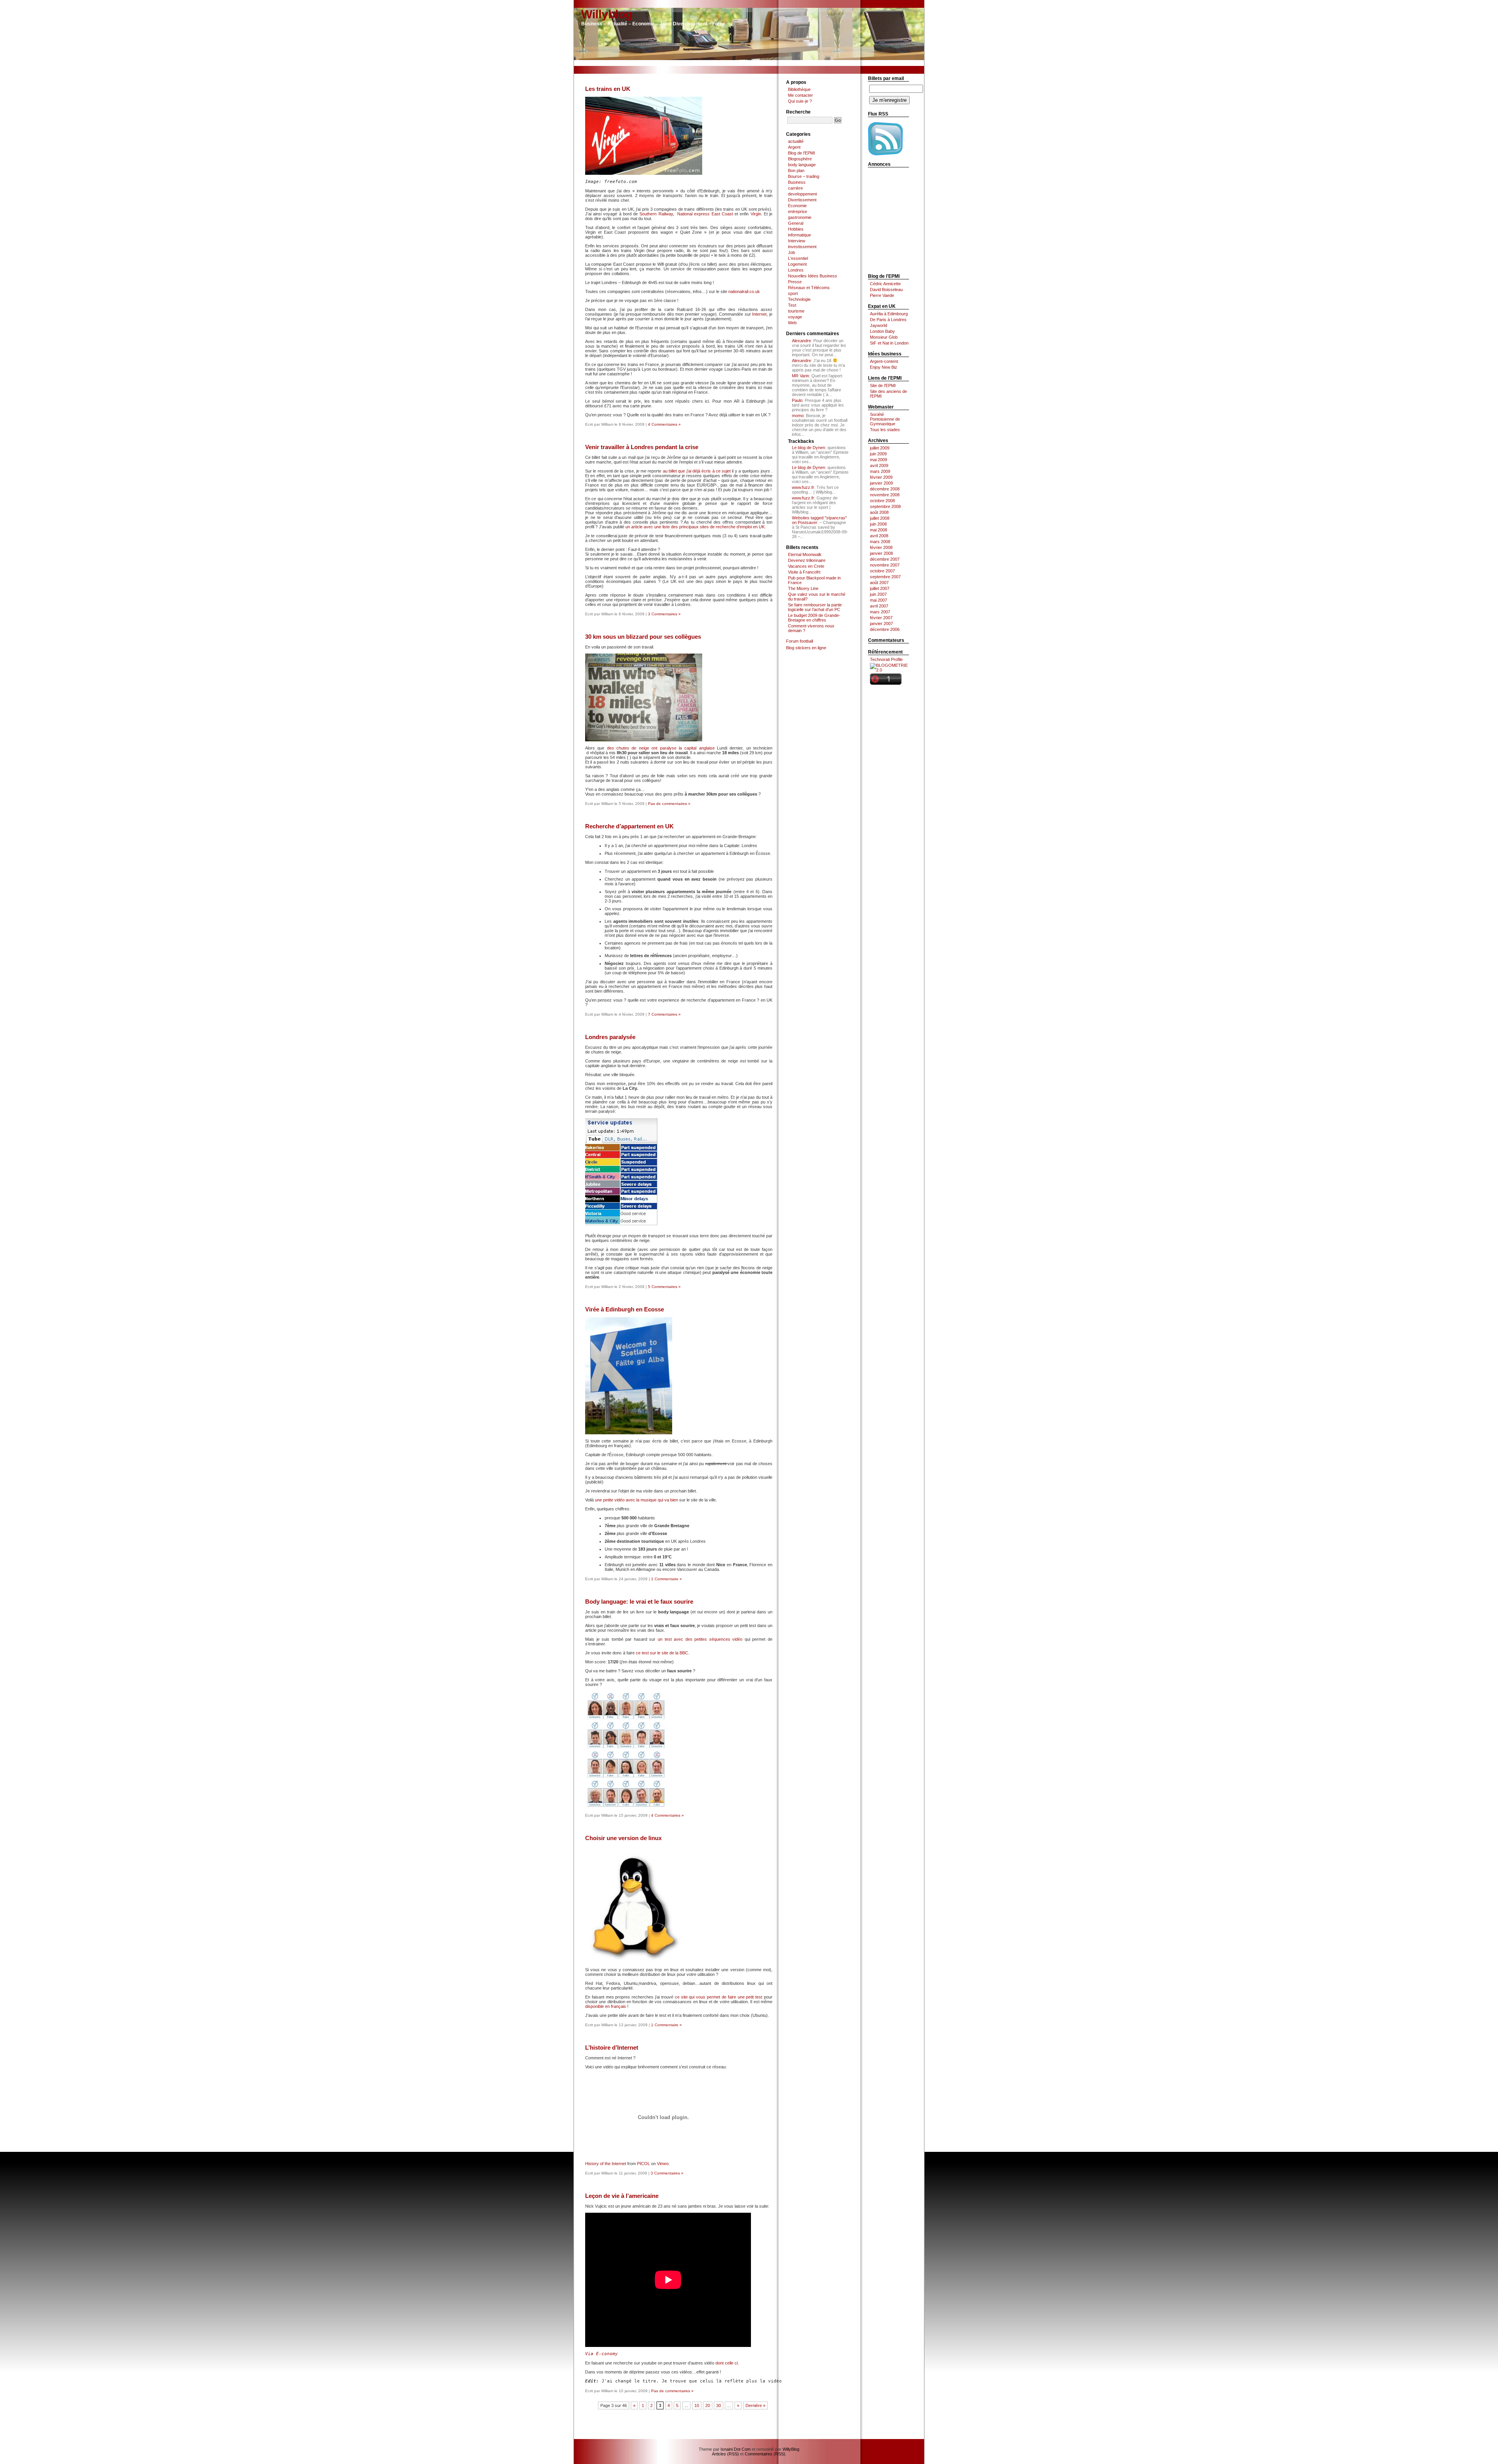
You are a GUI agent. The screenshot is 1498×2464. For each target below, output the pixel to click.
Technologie (799, 299)
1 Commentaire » (666, 1579)
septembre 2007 (885, 577)
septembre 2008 (885, 506)
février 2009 (881, 477)
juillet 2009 (880, 448)
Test (792, 305)
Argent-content (884, 361)
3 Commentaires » (664, 614)
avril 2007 (879, 606)
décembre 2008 (885, 489)
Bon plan (796, 171)
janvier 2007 (881, 624)
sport (793, 293)
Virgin (756, 214)
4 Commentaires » (664, 424)
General (796, 223)
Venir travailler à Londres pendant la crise (642, 447)
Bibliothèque (799, 89)
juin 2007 (878, 594)
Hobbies (796, 229)
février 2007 (881, 618)
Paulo (797, 400)
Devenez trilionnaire (807, 560)
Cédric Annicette (885, 284)
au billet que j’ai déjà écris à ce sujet (697, 471)
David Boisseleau (886, 290)
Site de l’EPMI (883, 385)
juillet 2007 (880, 588)
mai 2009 (879, 460)
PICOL (643, 2164)
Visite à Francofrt (804, 572)
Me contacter (800, 95)
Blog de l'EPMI (801, 153)
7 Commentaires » (664, 1014)
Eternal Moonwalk (805, 554)
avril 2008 (879, 536)
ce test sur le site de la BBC (662, 1653)
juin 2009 (878, 454)
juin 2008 (878, 524)
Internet (759, 314)
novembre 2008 (885, 495)
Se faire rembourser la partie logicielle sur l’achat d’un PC (815, 607)
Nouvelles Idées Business (813, 276)
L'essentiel (798, 258)
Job (792, 252)
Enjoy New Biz (884, 367)
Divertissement (802, 200)
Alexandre (801, 341)
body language (802, 165)
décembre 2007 (885, 559)
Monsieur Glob (884, 337)
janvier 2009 (881, 483)
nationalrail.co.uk (744, 291)
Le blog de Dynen (808, 448)
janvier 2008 (881, 553)
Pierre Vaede (882, 295)
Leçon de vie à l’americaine (622, 2196)
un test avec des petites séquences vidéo (700, 1639)
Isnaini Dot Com (736, 2449)
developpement (802, 194)
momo (798, 416)
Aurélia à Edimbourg (889, 314)
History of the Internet (606, 2164)
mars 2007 (880, 612)
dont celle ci (727, 2363)
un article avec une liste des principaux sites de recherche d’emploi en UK (695, 527)
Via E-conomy (602, 2354)
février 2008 (881, 547)
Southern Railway (656, 214)
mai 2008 (879, 530)
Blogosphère (800, 159)
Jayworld (879, 325)
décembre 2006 (885, 629)
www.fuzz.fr (803, 487)
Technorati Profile (886, 659)
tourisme (796, 311)
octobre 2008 (882, 501)
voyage (795, 317)
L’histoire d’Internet (612, 2047)
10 (697, 2405)
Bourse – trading (804, 176)
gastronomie (800, 217)
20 (708, 2405)
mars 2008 (880, 542)
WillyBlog (791, 2449)
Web (792, 323)
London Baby (882, 331)
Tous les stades (885, 430)
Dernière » (755, 2405)
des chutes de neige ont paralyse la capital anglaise (661, 748)
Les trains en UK (608, 89)
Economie (797, 206)
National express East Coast (705, 214)
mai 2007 (879, 600)
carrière (795, 188)
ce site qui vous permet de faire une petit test (719, 1997)
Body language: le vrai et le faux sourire (639, 1602)
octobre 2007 (882, 571)
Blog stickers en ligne (806, 648)
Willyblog (607, 14)
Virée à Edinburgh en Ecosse (625, 1309)
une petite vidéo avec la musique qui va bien (637, 1500)
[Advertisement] (749, 63)
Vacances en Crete (806, 566)
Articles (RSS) (725, 2454)
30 (719, 2405)
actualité (796, 141)
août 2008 (879, 512)
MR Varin (800, 376)
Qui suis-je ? (800, 101)
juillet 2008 (880, 518)
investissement (802, 247)
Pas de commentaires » (669, 804)
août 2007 (879, 583)
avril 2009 (879, 465)
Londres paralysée (610, 1037)
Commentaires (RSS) (765, 2454)
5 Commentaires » (664, 1287)
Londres (796, 270)
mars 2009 (880, 471)
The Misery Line (803, 588)
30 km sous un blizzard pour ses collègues (643, 637)
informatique (800, 235)
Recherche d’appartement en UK (629, 826)
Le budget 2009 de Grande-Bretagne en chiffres (814, 618)
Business (797, 182)
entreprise (798, 211)
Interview (797, 241)
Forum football (800, 641)
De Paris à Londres (888, 320)
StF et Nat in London (889, 343)
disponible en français (606, 2006)
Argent (794, 147)
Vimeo (663, 2164)
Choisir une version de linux (623, 1838)
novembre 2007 (885, 565)
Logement (797, 264)
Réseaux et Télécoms (809, 288)
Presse (795, 282)
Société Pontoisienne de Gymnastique (885, 419)
